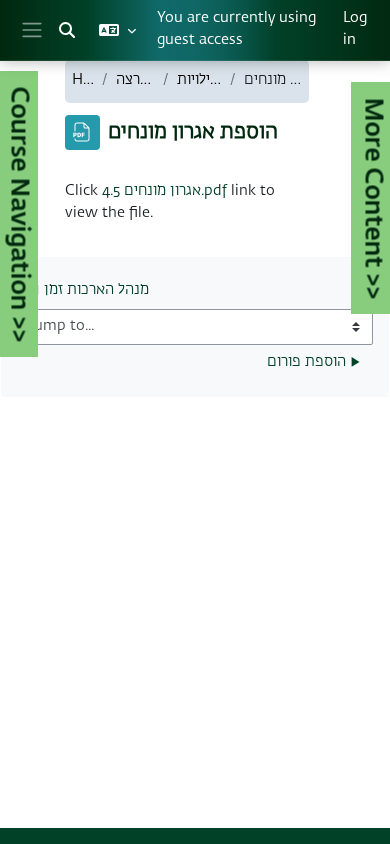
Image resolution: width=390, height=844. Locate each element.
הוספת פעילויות (199, 80)
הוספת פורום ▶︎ (313, 362)
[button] (67, 30)
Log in (355, 29)
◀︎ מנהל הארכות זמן (89, 290)
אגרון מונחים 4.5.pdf (164, 191)
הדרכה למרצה (135, 80)
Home (83, 80)
